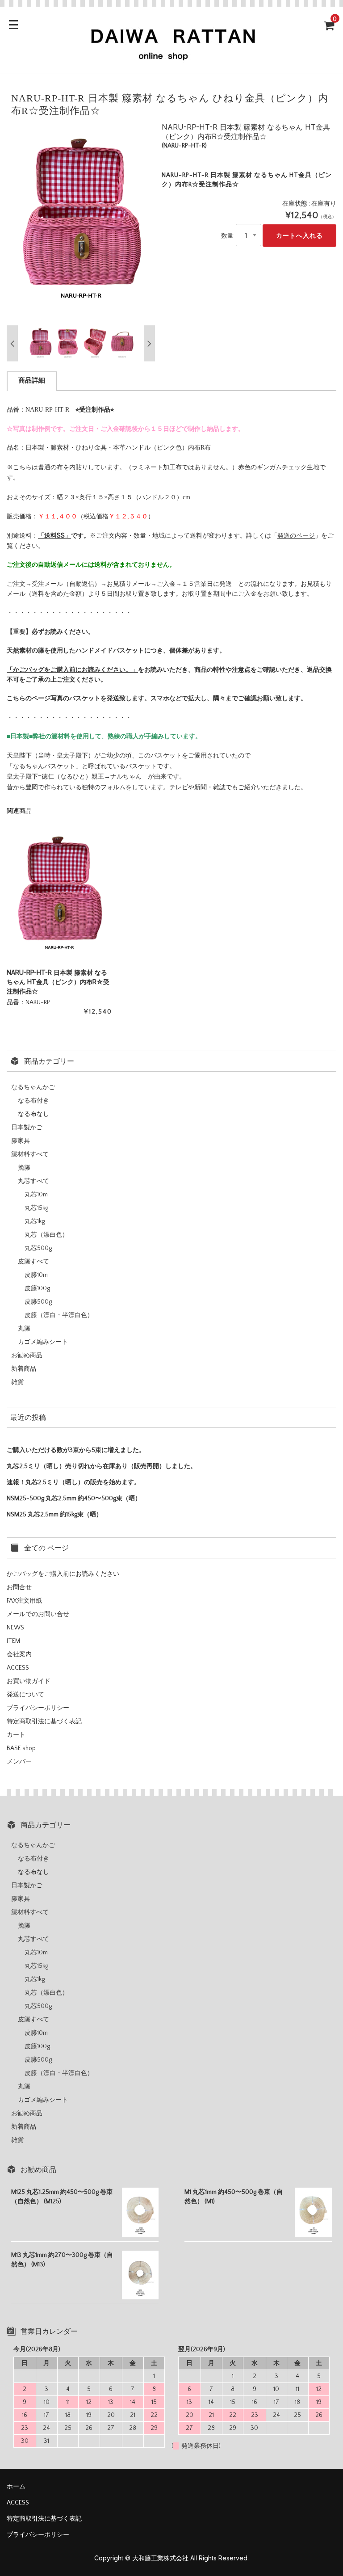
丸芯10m (36, 1195)
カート (16, 1735)
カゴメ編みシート (43, 1342)
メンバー (19, 1762)
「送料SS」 (54, 535)
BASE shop (21, 1748)
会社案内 (19, 1654)
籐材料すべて (30, 1154)
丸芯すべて (33, 1181)
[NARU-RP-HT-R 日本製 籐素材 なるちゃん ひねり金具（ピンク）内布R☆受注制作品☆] (59, 895)
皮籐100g (37, 1288)
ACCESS (18, 1668)
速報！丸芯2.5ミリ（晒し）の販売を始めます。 (73, 1482)
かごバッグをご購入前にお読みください (63, 1574)
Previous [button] (12, 343)
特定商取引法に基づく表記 (44, 1722)
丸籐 (24, 1329)
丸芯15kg (36, 1208)
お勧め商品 (27, 1355)
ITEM (13, 1641)
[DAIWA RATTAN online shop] (171, 58)
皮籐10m (36, 1275)
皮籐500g (38, 1302)
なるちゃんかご (33, 1087)
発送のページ (296, 535)
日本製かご (27, 1128)
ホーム (16, 2487)
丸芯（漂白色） (46, 1235)
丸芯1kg (35, 1221)
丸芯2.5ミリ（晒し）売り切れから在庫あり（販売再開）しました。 (102, 1466)
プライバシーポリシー (38, 1708)
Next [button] (149, 343)
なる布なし (33, 1114)
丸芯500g (38, 1248)
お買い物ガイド (29, 1681)
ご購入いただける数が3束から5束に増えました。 (76, 1450)
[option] (81, 222)
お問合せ (19, 1587)
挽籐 (24, 1168)
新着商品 (24, 1369)
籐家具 (21, 1141)
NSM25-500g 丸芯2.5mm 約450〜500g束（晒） (74, 1498)
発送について (25, 1695)
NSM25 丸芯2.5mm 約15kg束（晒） (54, 1515)
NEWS (15, 1628)
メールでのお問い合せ (38, 1614)
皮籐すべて (33, 1262)
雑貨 (17, 1382)
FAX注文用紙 (24, 1601)
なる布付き (33, 1101)
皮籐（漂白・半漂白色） (59, 1315)
